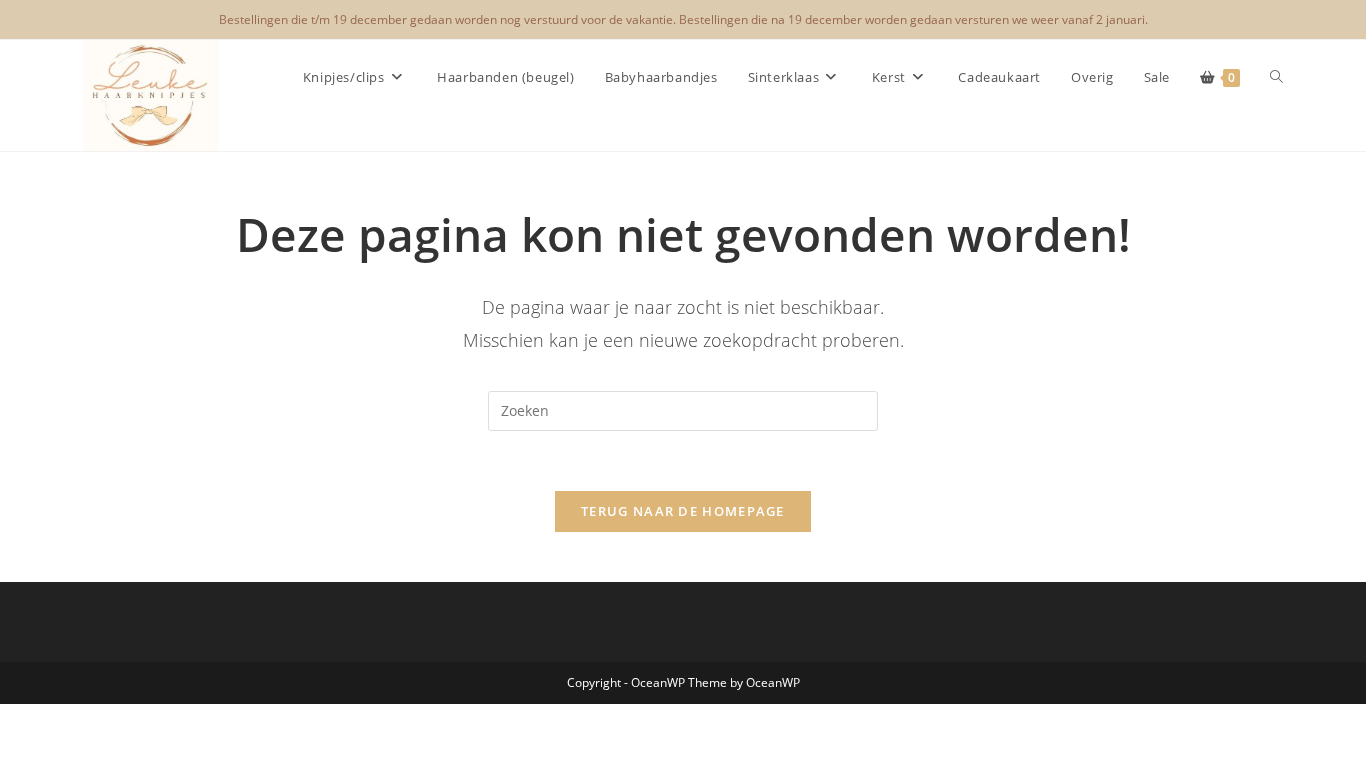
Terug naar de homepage (683, 511)
